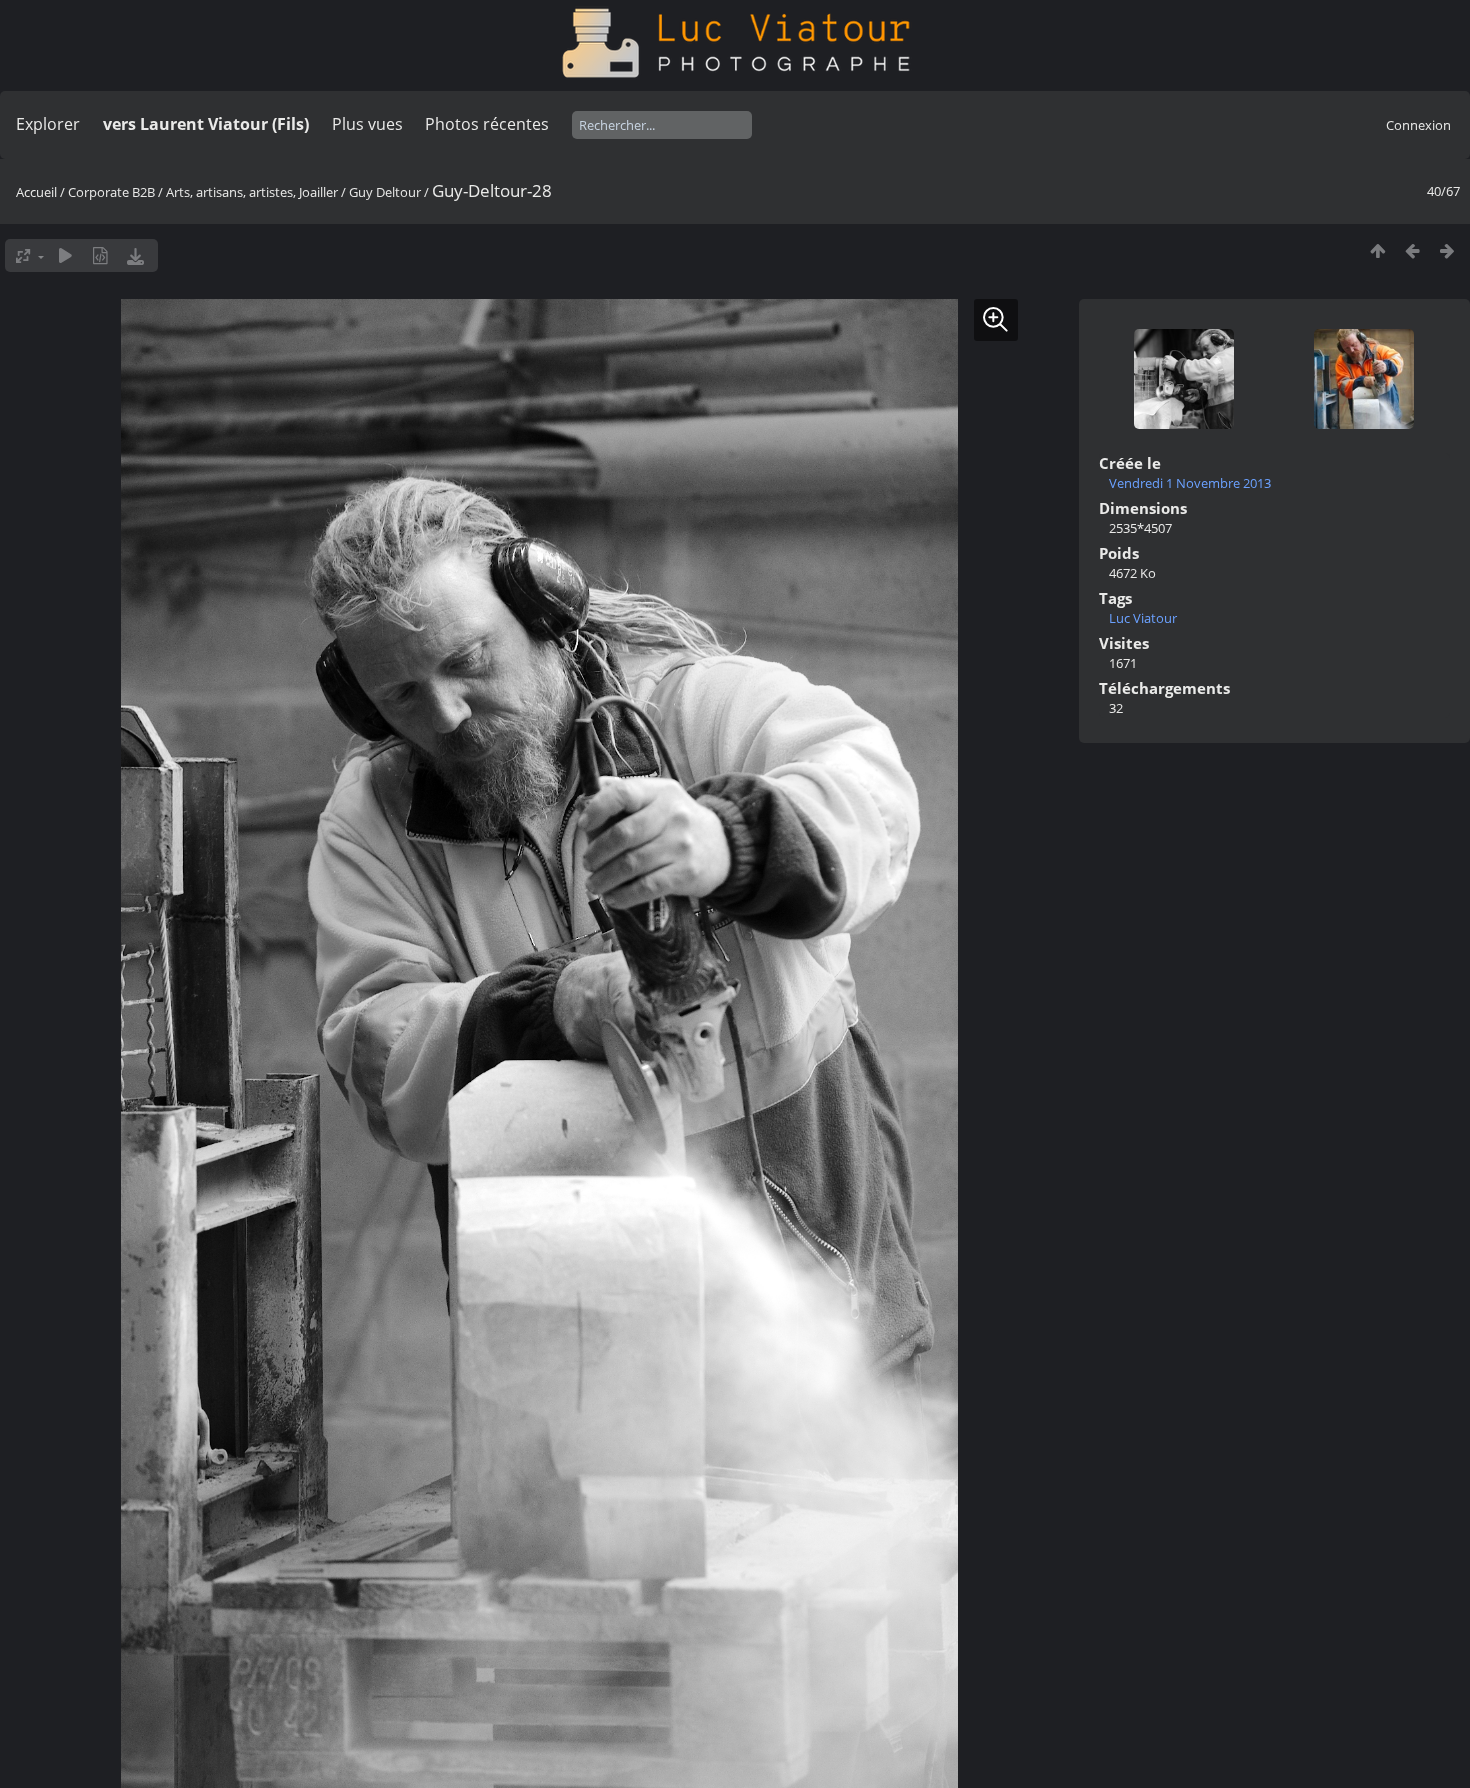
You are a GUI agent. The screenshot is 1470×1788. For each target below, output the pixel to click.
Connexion (1418, 125)
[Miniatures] (1377, 250)
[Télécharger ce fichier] (135, 255)
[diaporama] (65, 255)
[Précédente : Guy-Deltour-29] (1412, 250)
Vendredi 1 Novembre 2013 (1190, 483)
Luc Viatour (1143, 618)
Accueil (36, 192)
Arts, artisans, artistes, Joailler (252, 192)
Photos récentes (487, 124)
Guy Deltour (385, 192)
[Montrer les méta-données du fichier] (100, 255)
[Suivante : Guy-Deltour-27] (1447, 250)
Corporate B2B (111, 192)
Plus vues (367, 124)
